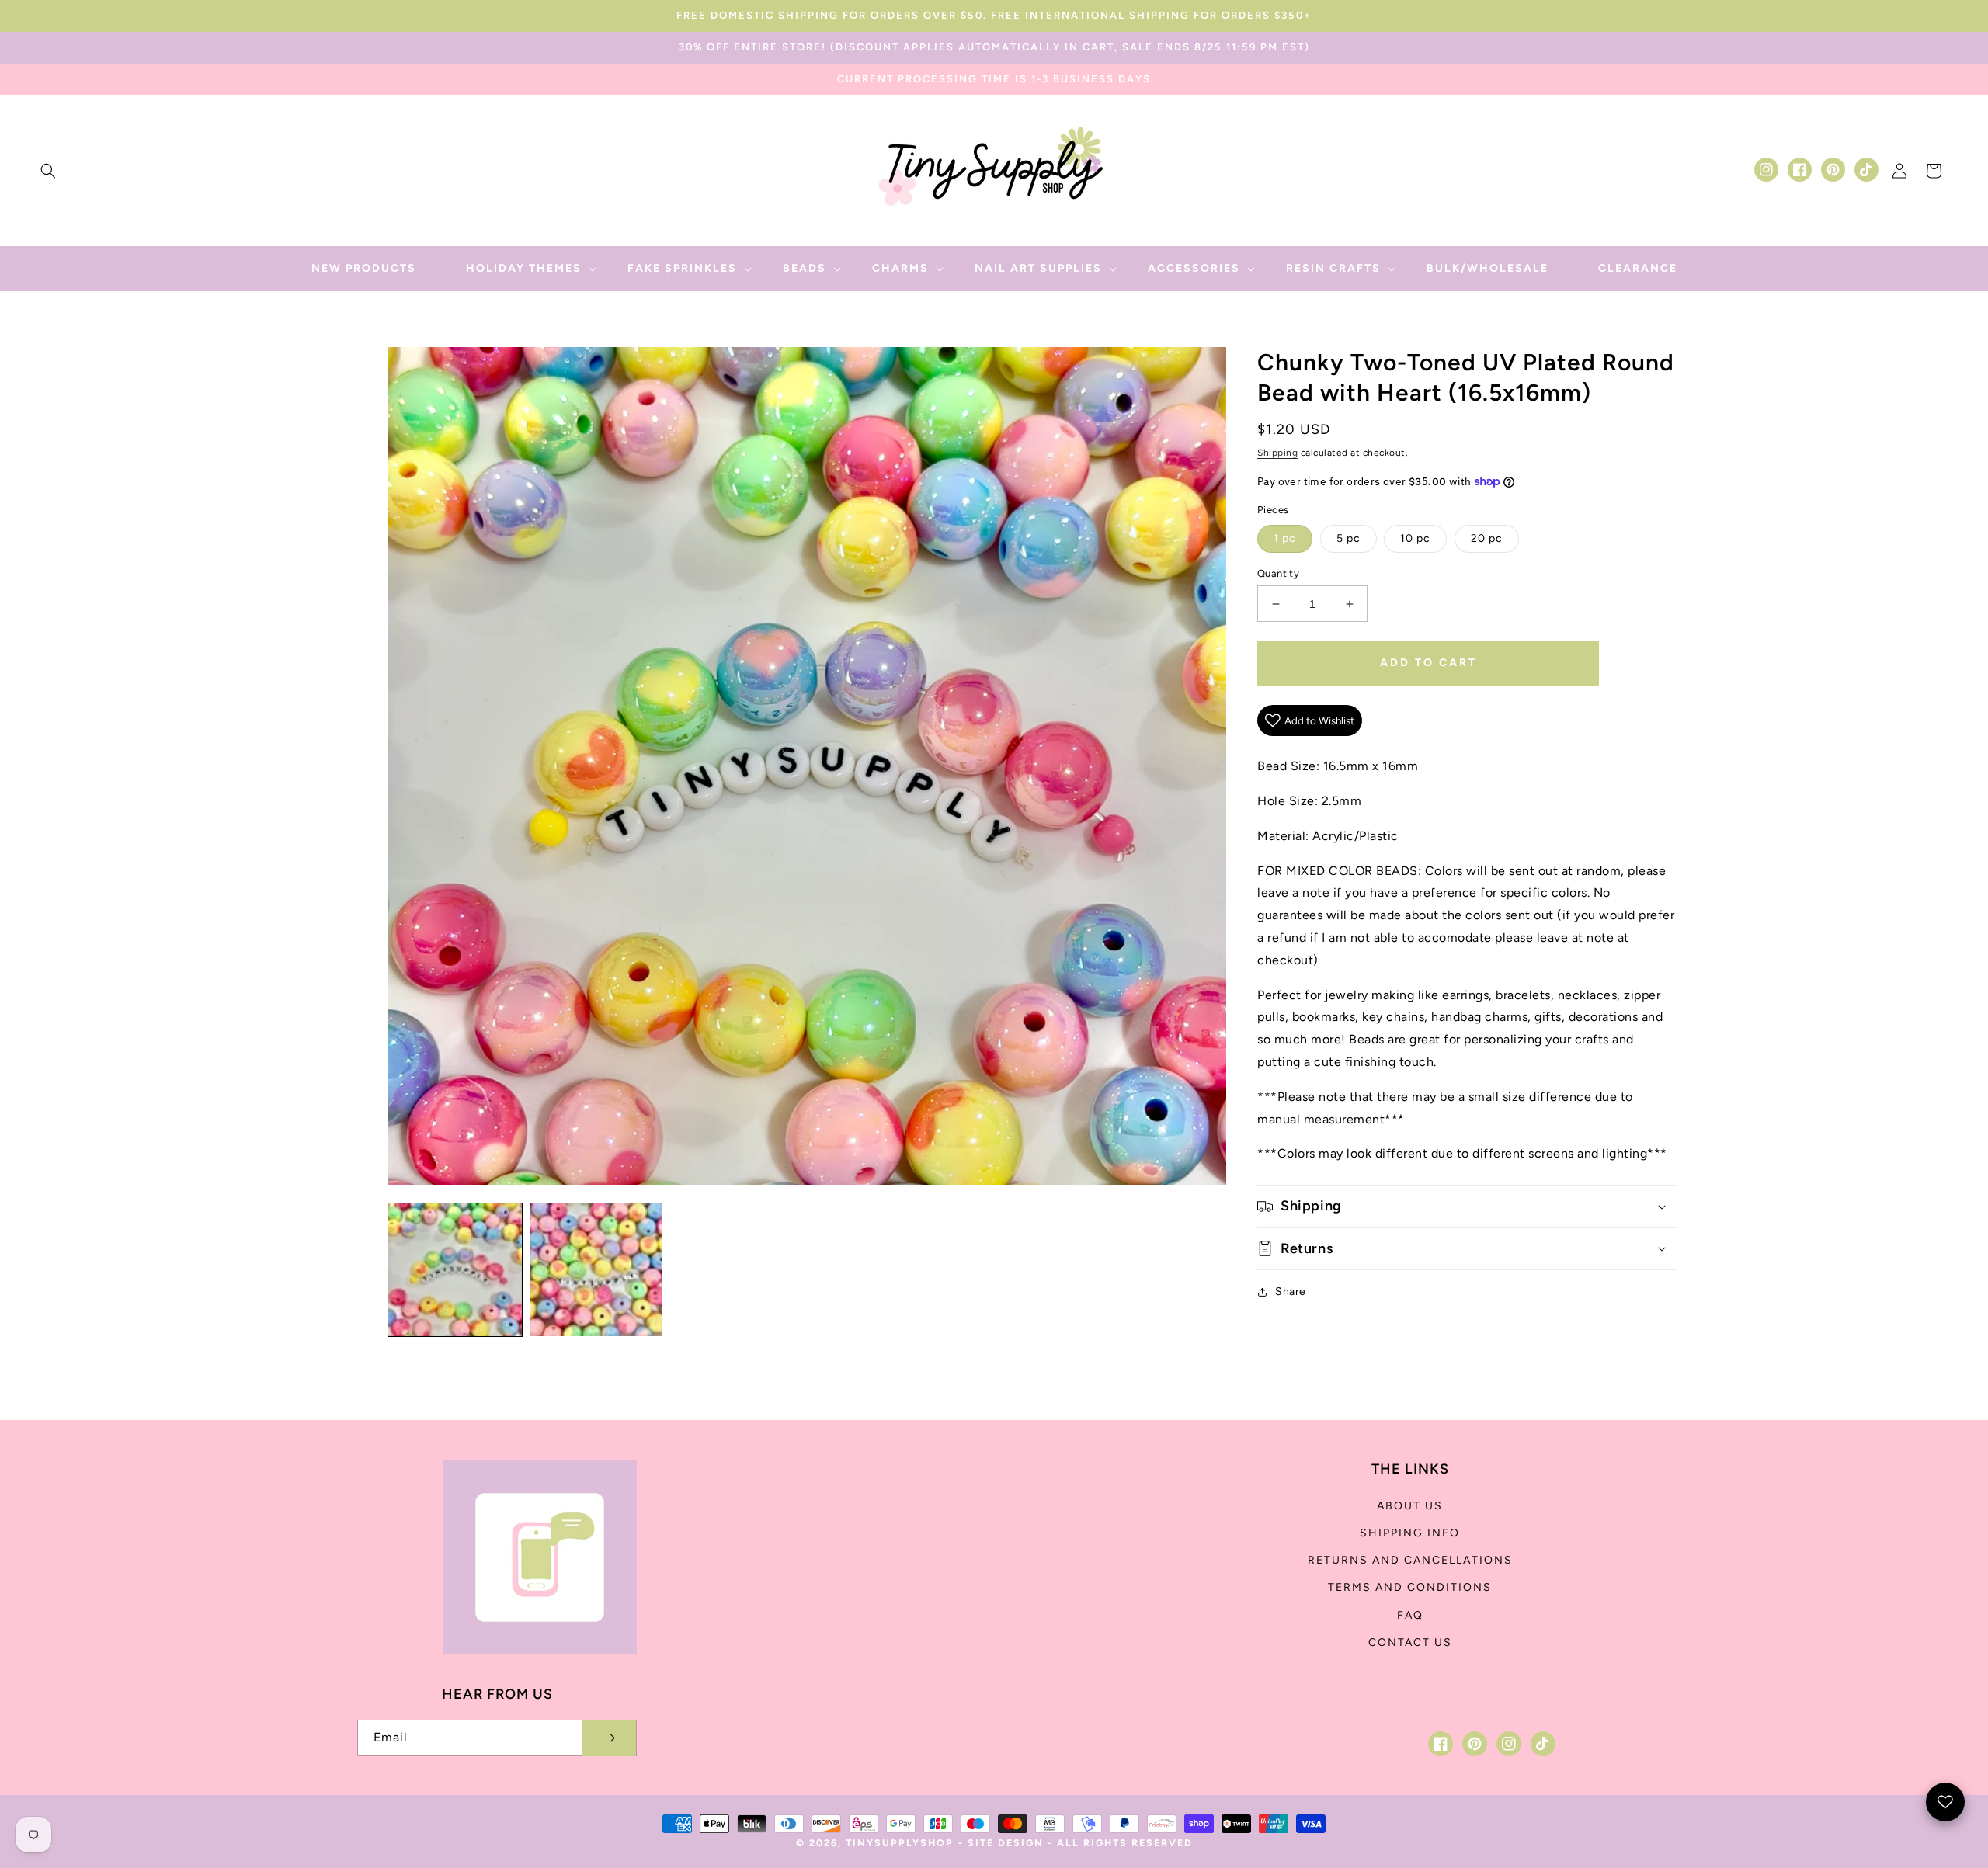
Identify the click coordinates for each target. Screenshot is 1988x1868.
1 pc (1285, 538)
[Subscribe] (609, 1738)
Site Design (1006, 1843)
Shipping (1277, 453)
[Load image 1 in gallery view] (455, 1270)
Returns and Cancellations (1410, 1560)
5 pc (1349, 538)
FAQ (1410, 1615)
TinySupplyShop (900, 1843)
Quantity (1278, 573)
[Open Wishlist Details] (1945, 1802)
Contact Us (1410, 1642)
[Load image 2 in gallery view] (596, 1270)
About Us (1410, 1506)
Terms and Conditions (1410, 1587)
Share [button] (1291, 1292)
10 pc (1415, 538)
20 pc (1487, 538)
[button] (48, 171)
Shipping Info (1410, 1533)
